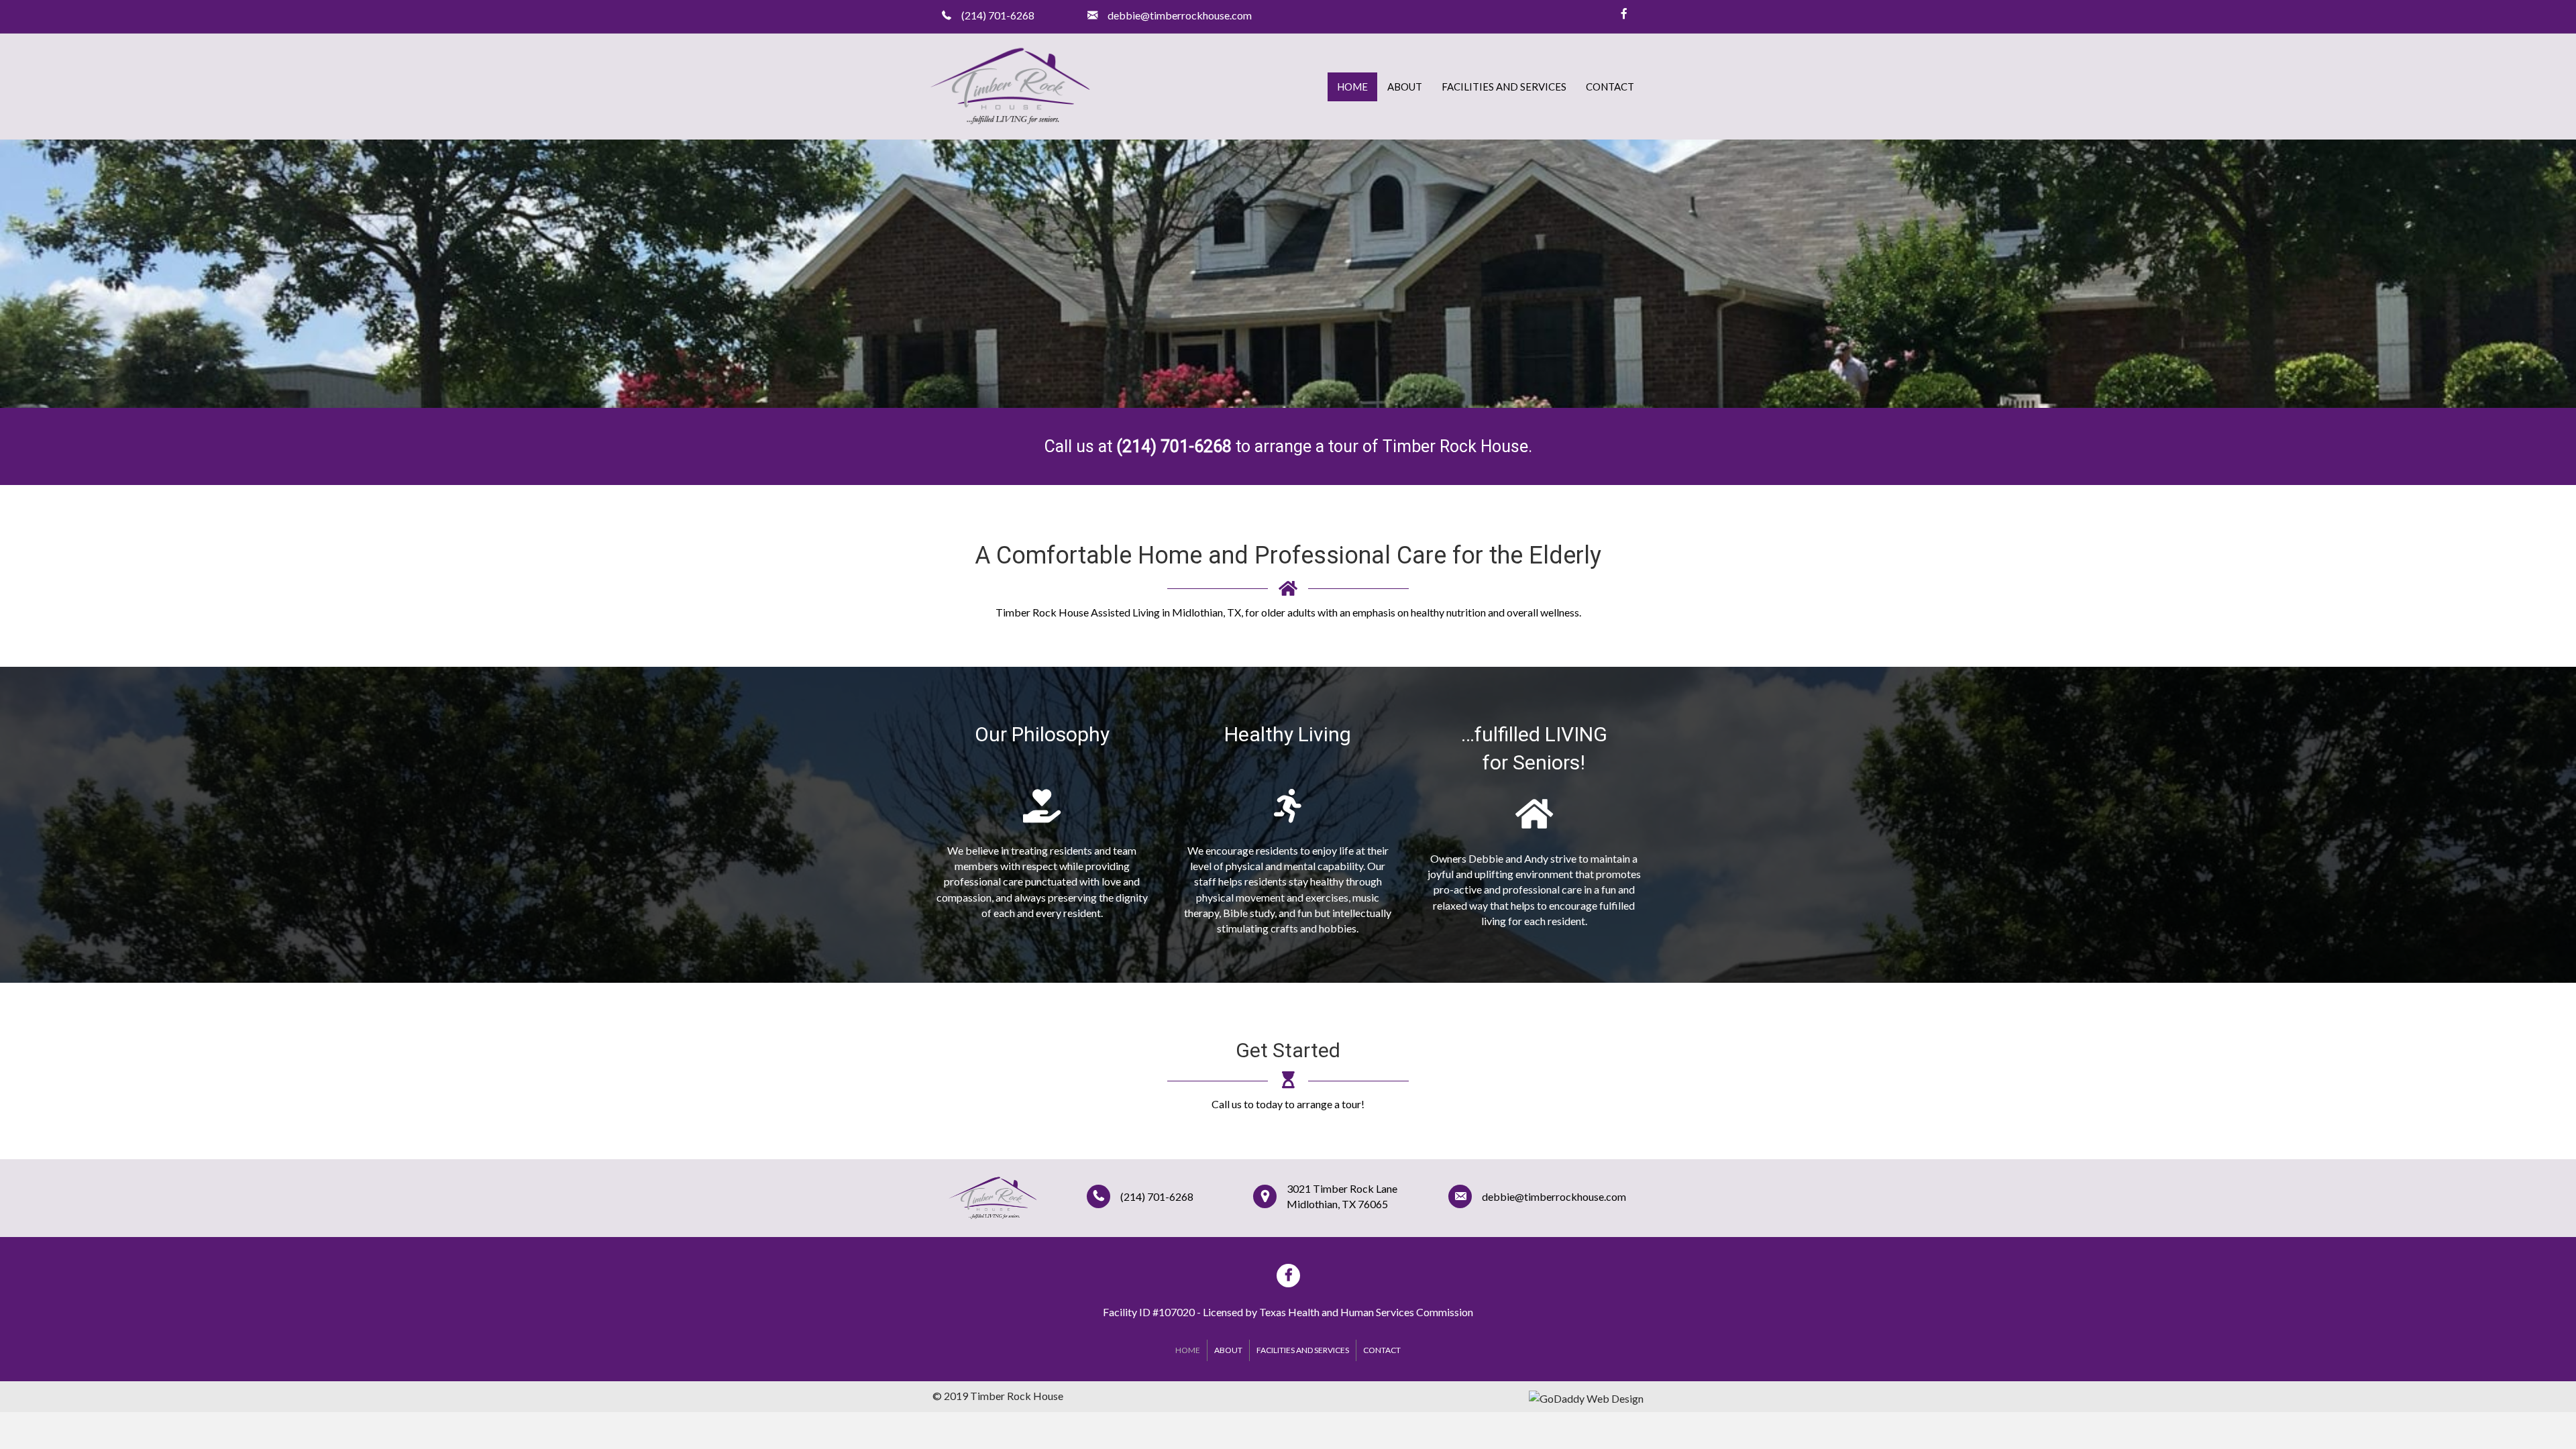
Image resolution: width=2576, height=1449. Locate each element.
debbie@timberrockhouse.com (1554, 1196)
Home (1352, 87)
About (1405, 87)
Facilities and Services (1504, 87)
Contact (1610, 87)
